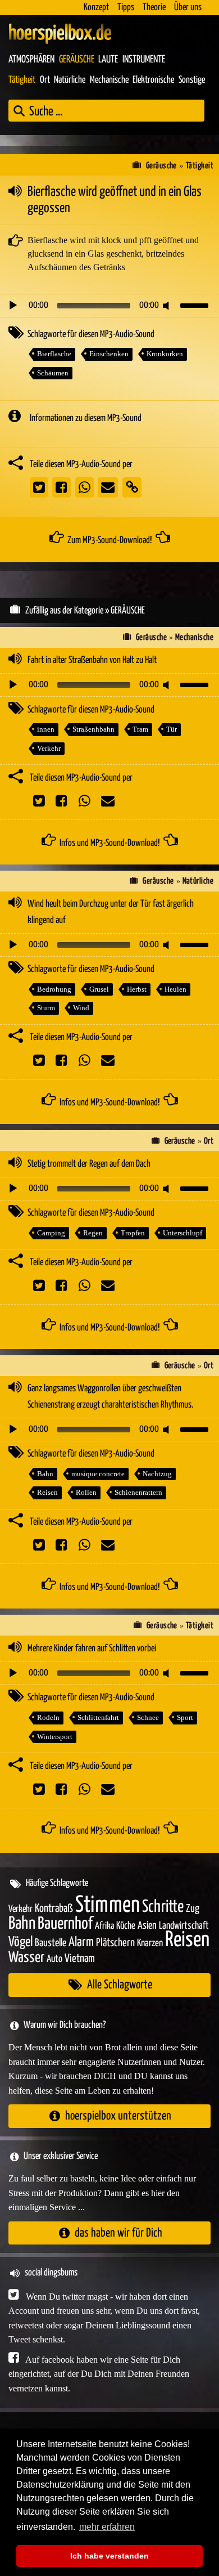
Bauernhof (65, 1924)
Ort (45, 80)
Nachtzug (157, 1474)
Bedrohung (54, 989)
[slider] (196, 304)
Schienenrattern (138, 1492)
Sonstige (192, 80)
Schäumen (53, 373)
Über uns (188, 8)
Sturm (46, 1008)
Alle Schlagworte (120, 1985)
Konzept (96, 8)
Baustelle (51, 1943)
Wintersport (55, 1737)
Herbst (137, 989)
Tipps (126, 8)
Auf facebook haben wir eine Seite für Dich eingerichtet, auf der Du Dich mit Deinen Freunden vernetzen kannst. (99, 2374)
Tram (140, 729)
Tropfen (133, 1233)
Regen (93, 1233)
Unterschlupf (182, 1233)
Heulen (175, 989)
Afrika (104, 1926)
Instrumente (144, 60)
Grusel (99, 989)
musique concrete (98, 1474)
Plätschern (115, 1943)
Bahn (45, 1474)
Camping (51, 1233)
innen (46, 729)
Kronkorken (165, 354)
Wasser (26, 1958)
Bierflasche (54, 354)
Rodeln (48, 1717)
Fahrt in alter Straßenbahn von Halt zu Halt (92, 660)
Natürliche (70, 80)
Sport (185, 1717)
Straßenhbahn (93, 729)
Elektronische (153, 80)
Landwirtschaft (184, 1926)
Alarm (81, 1943)
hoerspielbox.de (60, 34)
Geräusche (77, 60)
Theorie (154, 8)
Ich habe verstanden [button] (109, 2556)
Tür (172, 729)
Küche (126, 1926)
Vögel (20, 1942)
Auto (54, 1959)
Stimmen (108, 1905)
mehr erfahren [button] (107, 2527)
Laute (108, 60)
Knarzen (150, 1943)
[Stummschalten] (168, 306)
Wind (81, 1008)
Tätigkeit (22, 80)
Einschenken (109, 354)
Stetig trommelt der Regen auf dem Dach (89, 1164)
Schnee (148, 1717)
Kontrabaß (54, 1909)
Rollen (86, 1492)
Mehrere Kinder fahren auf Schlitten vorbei (92, 1649)
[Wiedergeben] (13, 306)
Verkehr (49, 748)
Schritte (163, 1907)
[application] (109, 306)
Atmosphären (31, 60)
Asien (147, 1926)
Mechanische (109, 80)
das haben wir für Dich (118, 2233)
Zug (193, 1909)
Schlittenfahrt (98, 1717)
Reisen (47, 1492)
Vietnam (80, 1959)
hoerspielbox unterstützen (118, 2116)
